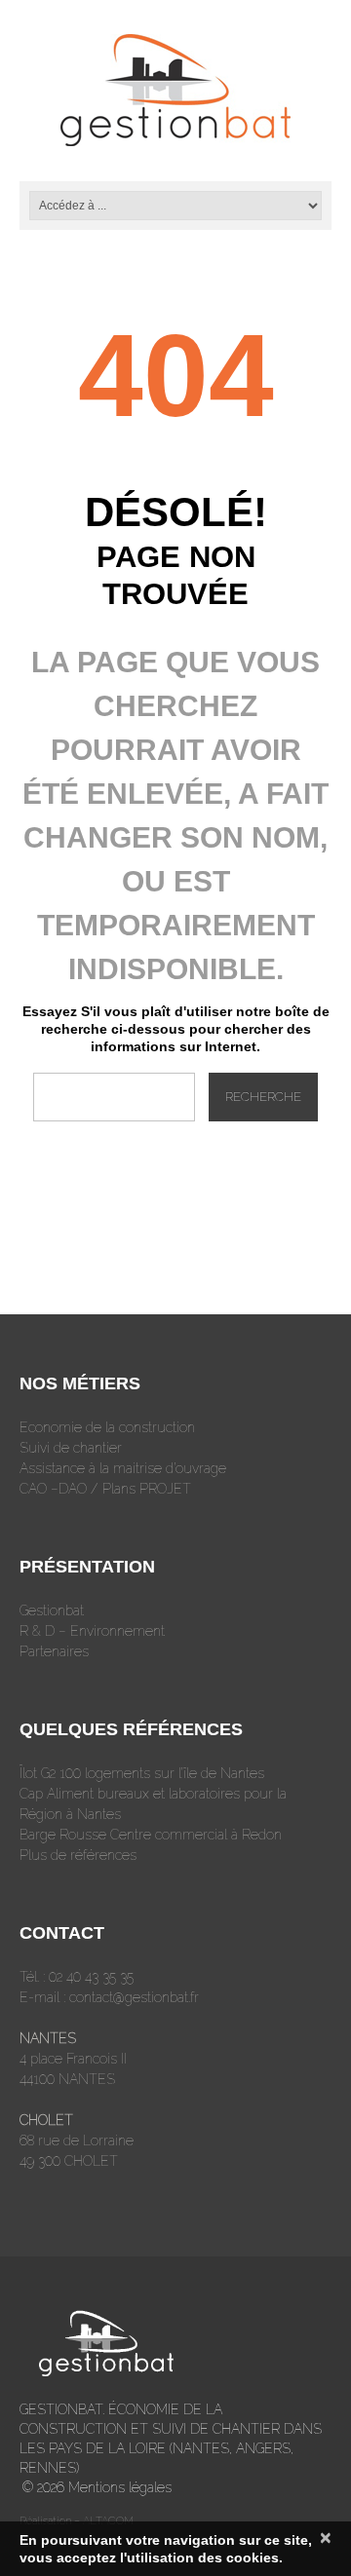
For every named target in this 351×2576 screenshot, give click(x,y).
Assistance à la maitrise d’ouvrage (123, 1468)
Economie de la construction (107, 1427)
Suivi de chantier (71, 1448)
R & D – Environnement (92, 1631)
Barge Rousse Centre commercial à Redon (151, 1835)
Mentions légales (120, 2487)
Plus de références (78, 1855)
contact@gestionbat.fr (134, 1997)
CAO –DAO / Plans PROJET (105, 1489)
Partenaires (54, 1651)
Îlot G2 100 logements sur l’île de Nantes (142, 1773)
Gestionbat (52, 1610)
